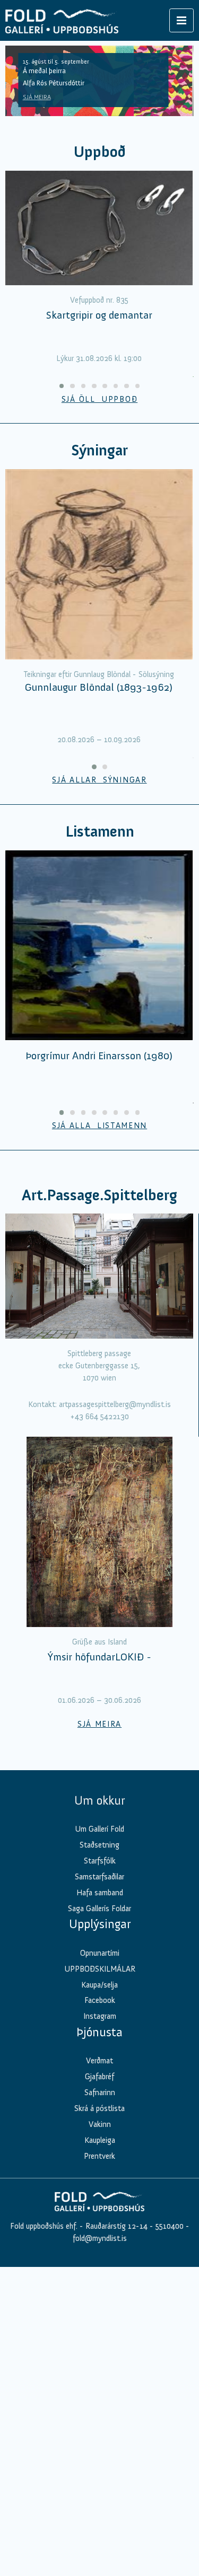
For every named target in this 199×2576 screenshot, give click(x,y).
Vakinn (100, 2124)
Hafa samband (100, 1893)
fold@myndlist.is (100, 2238)
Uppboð (100, 152)
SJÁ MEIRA (37, 97)
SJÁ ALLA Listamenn (99, 1126)
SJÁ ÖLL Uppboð (100, 399)
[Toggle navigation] (181, 20)
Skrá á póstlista (99, 2108)
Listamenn (100, 832)
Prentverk (99, 2156)
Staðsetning (99, 1845)
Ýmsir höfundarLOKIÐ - (99, 1657)
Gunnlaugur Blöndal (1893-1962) (99, 687)
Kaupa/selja (99, 1985)
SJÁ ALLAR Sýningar (99, 780)
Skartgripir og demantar (99, 315)
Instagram (100, 2016)
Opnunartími (100, 1953)
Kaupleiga (100, 2140)
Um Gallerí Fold (99, 1829)
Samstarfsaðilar (99, 1877)
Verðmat (99, 2061)
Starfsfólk (100, 1861)
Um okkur (99, 1800)
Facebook (100, 2000)
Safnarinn (100, 2093)
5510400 (170, 2226)
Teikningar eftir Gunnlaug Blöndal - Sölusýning (99, 674)
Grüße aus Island (99, 1642)
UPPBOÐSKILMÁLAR (100, 1969)
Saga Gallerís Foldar (99, 1909)
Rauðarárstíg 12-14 (115, 2226)
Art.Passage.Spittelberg (99, 1195)
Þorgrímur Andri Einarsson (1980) (99, 1056)
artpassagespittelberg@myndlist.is (115, 1404)
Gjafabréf (99, 2077)
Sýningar (99, 450)
